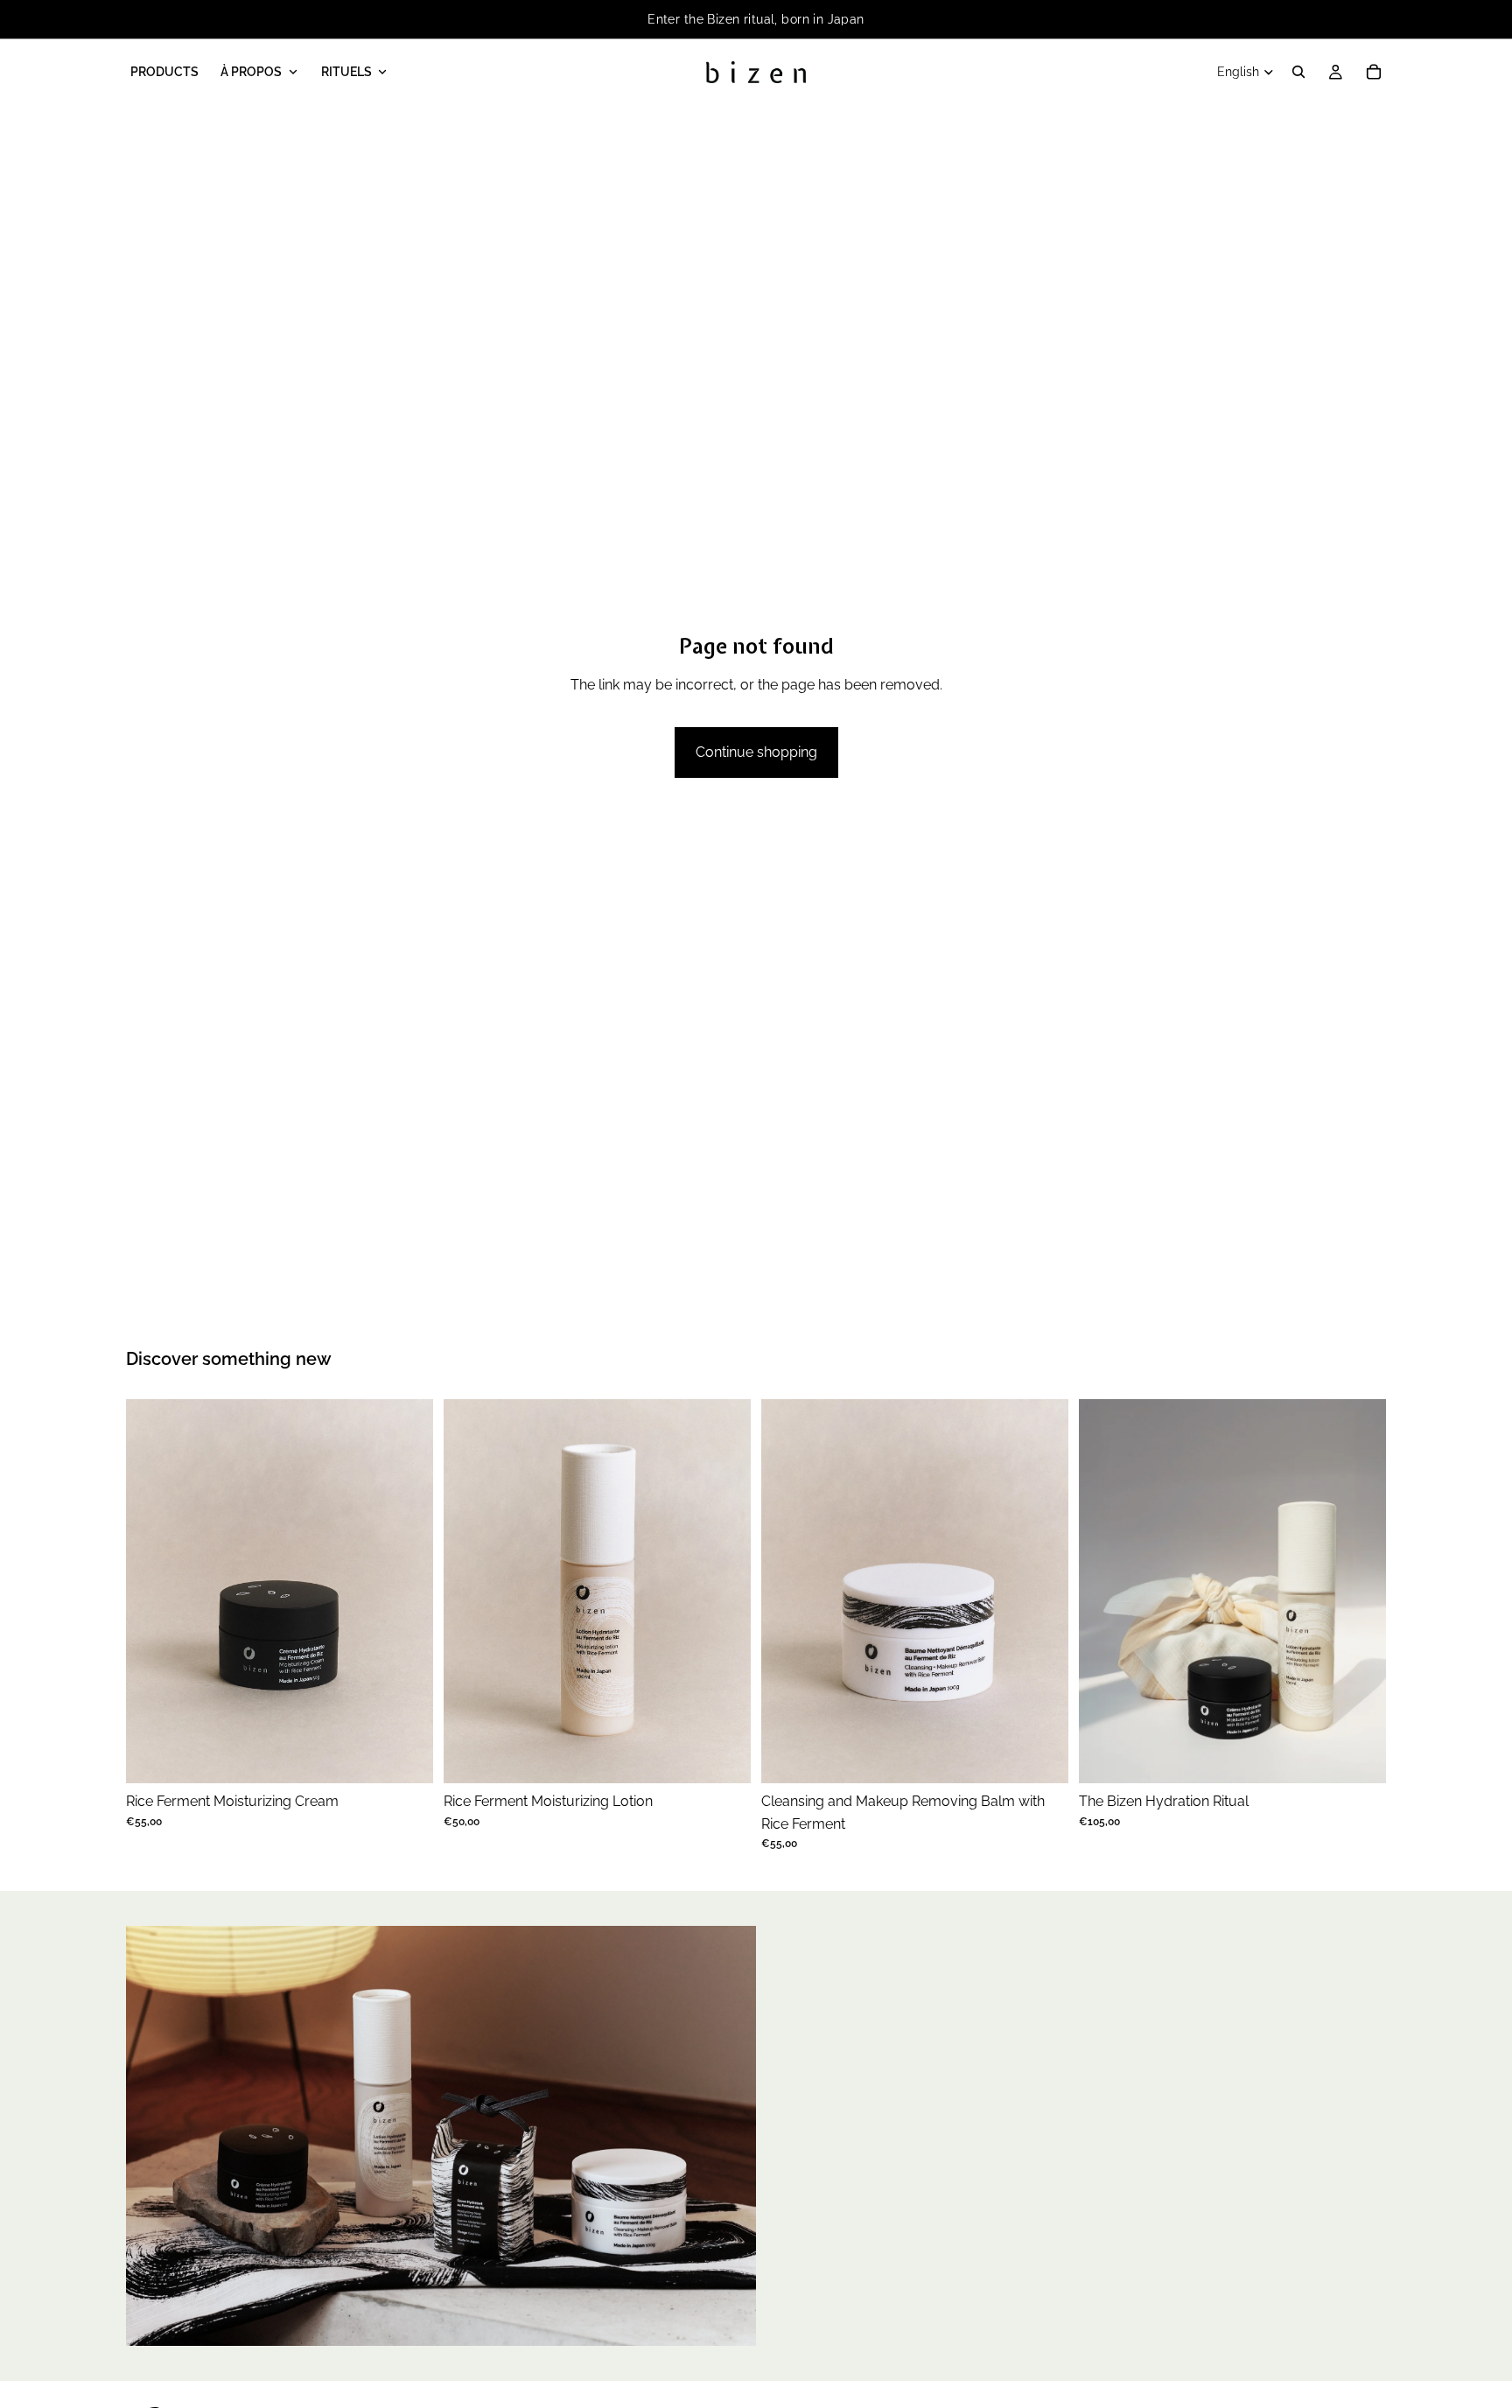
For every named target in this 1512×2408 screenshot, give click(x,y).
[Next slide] (407, 1592)
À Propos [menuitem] (251, 72)
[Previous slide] (152, 1592)
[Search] (1298, 72)
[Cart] (1374, 72)
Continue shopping (756, 752)
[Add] (406, 1756)
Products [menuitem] (164, 72)
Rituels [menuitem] (346, 72)
